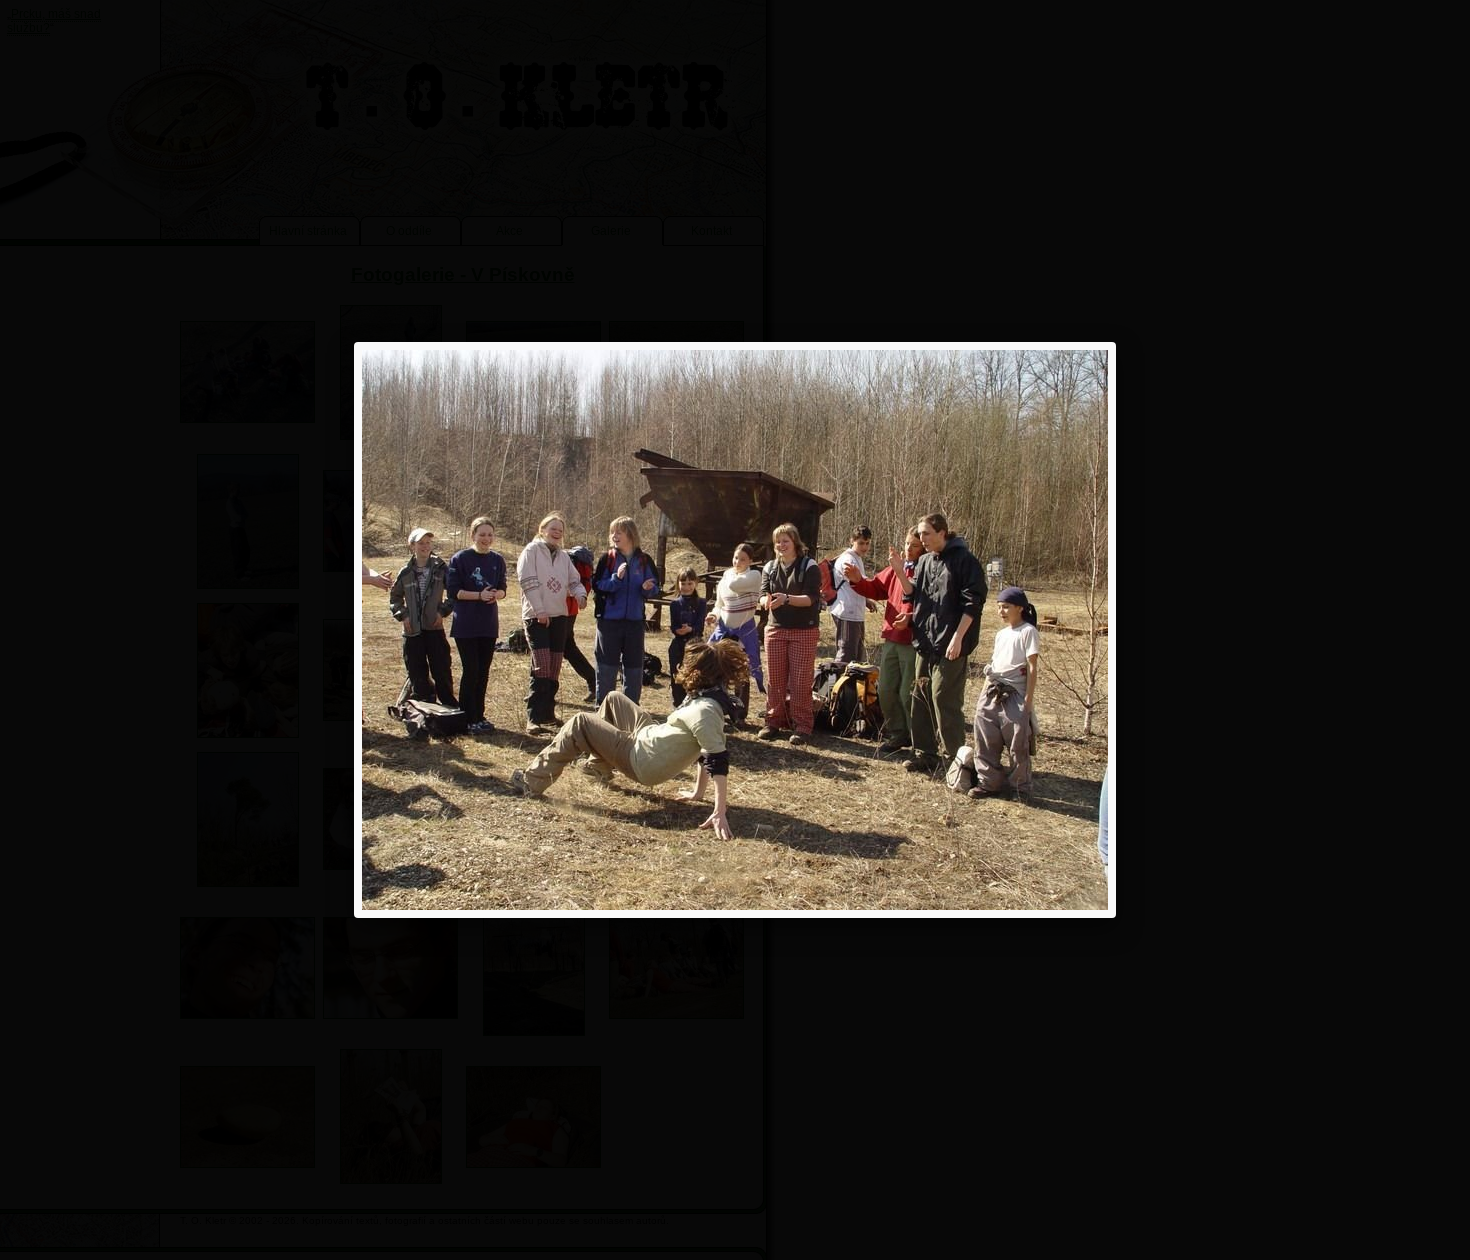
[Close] (1116, 342)
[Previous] (511, 630)
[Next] (959, 630)
